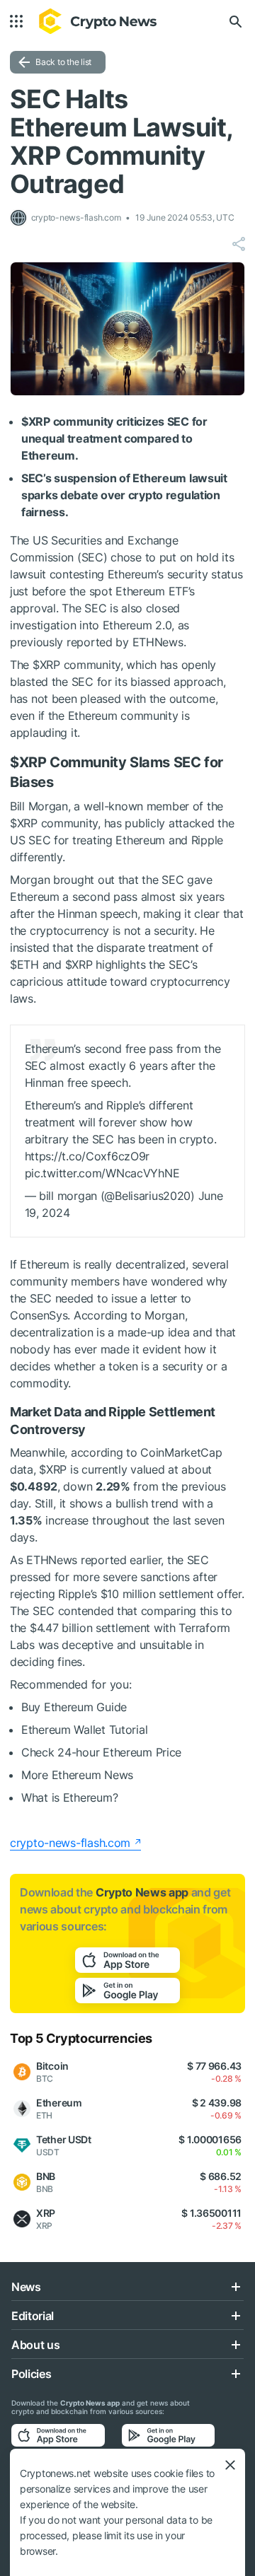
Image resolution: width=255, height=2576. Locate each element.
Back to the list (63, 62)
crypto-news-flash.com (70, 1843)
